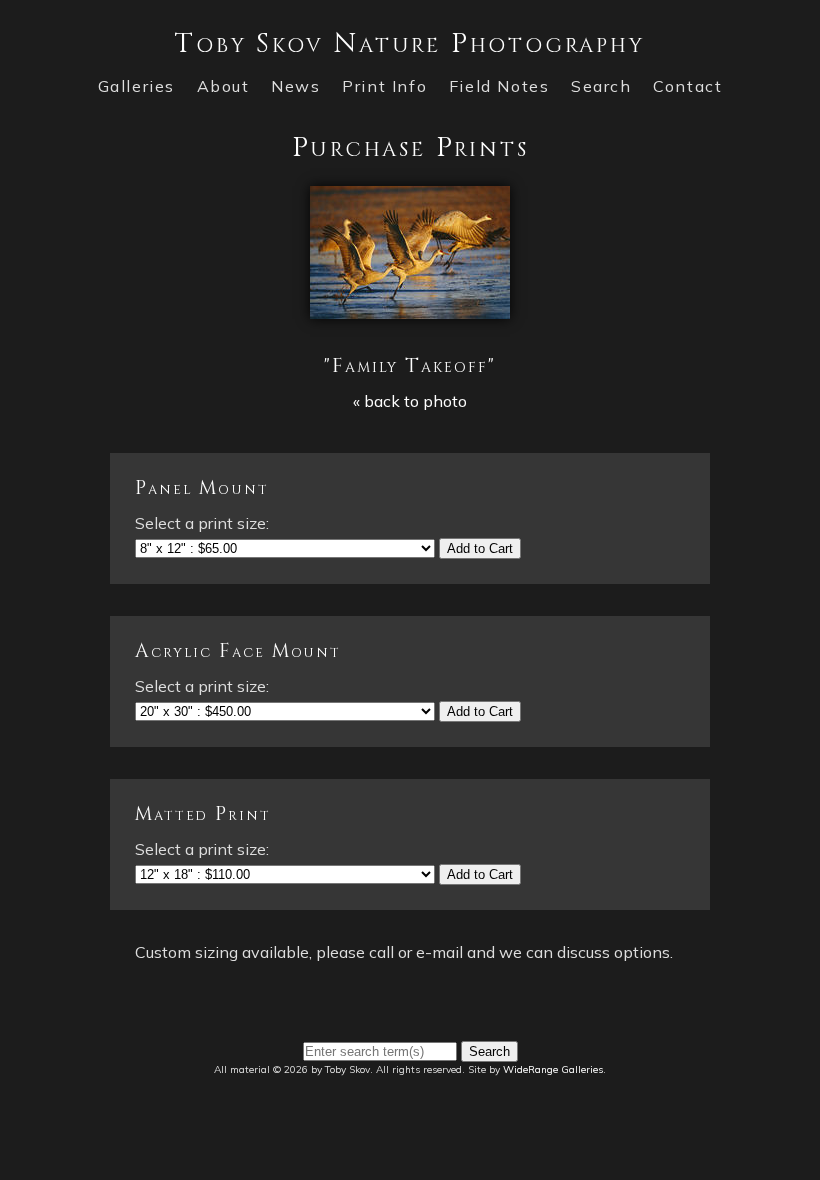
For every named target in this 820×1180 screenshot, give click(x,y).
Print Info (384, 86)
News (295, 86)
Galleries (136, 86)
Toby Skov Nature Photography (409, 43)
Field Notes (499, 86)
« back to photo (410, 401)
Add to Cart (480, 548)
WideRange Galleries (553, 1069)
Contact (687, 86)
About (223, 86)
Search (601, 86)
